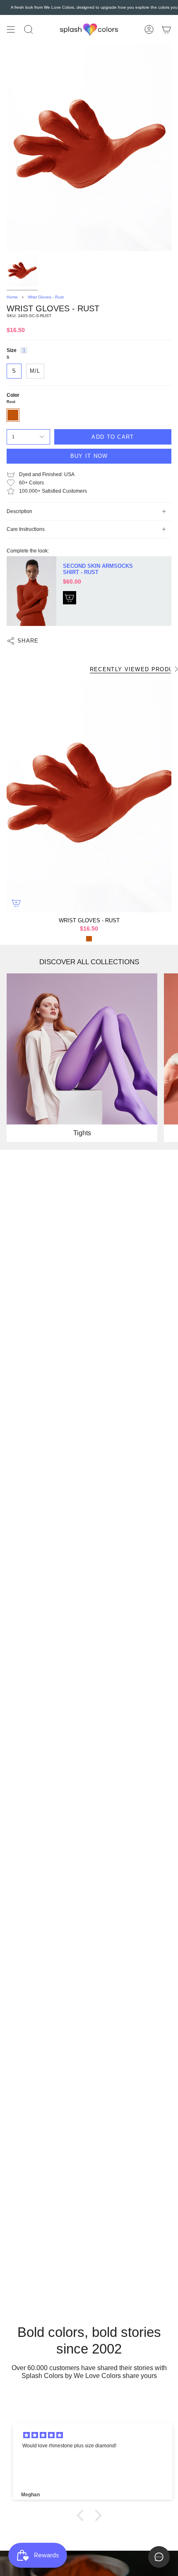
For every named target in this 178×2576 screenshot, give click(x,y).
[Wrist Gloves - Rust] (89, 797)
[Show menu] (11, 30)
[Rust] (89, 939)
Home (12, 297)
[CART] (166, 30)
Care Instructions (26, 529)
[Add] (70, 598)
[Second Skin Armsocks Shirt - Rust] (31, 591)
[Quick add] (16, 903)
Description (19, 511)
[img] (94, 2435)
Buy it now (89, 456)
